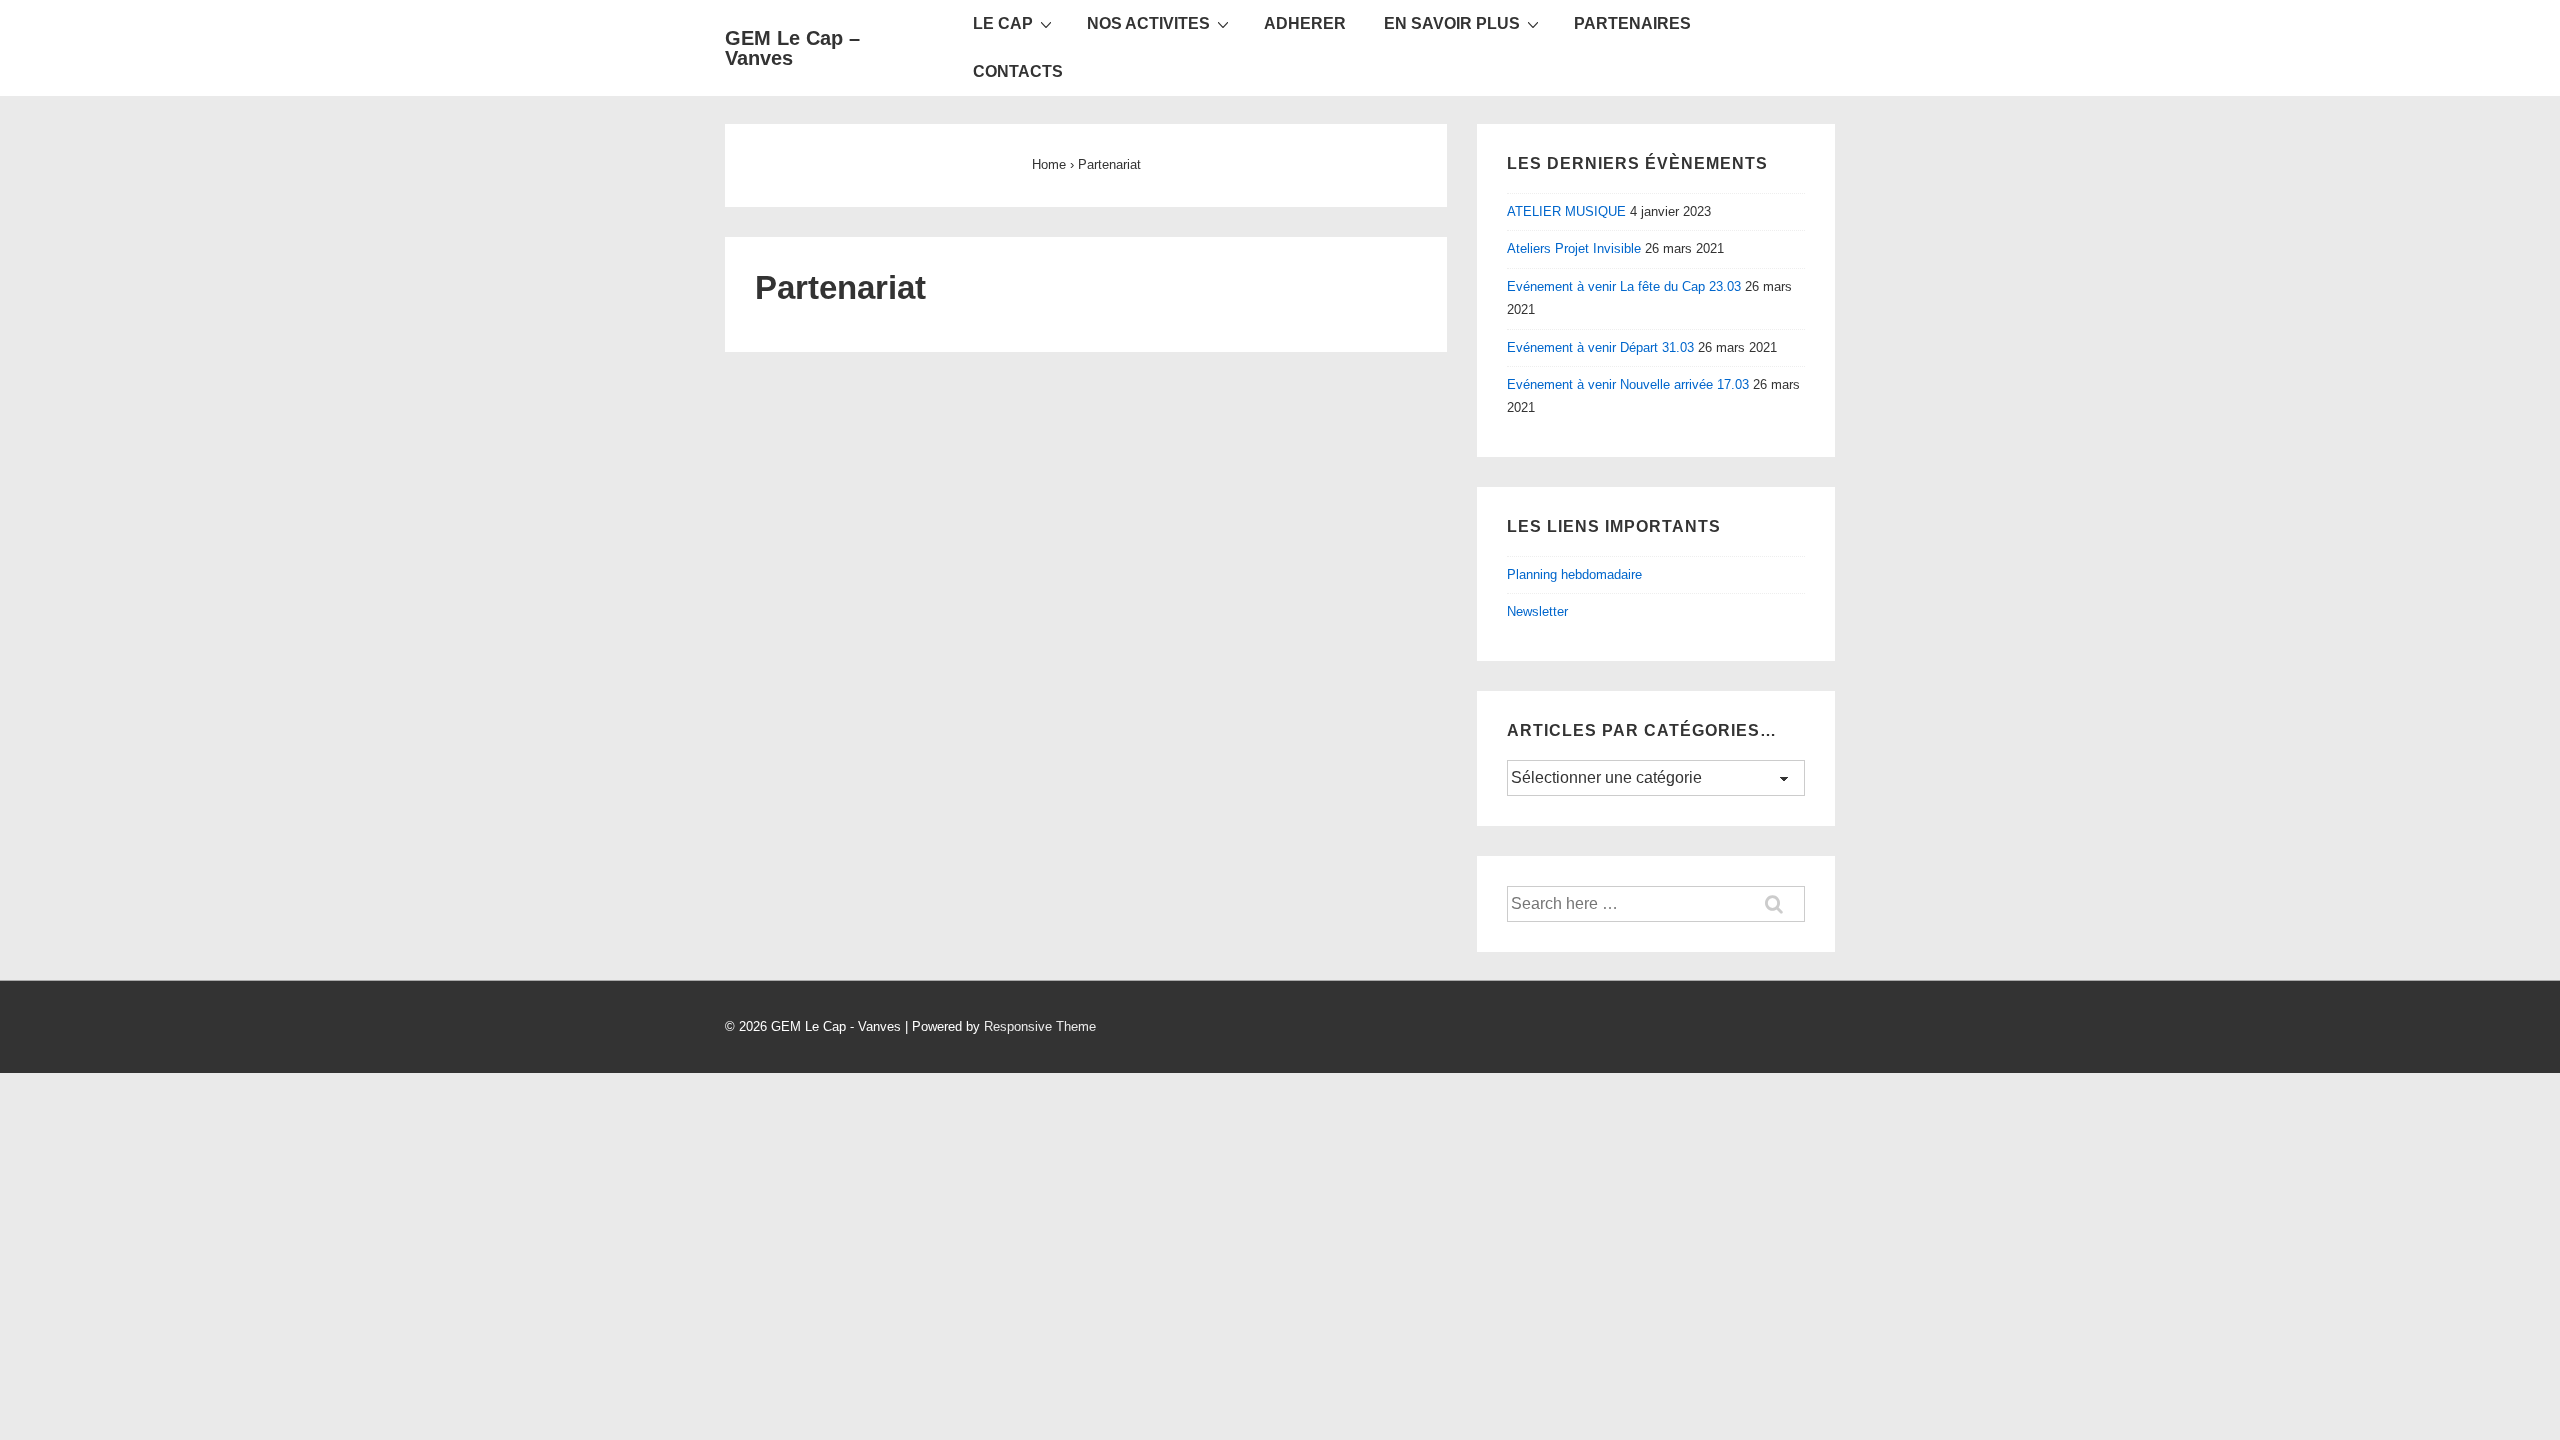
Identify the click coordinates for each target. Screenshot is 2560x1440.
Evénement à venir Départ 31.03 (1600, 347)
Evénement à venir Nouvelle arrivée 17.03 (1628, 384)
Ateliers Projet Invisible (1574, 248)
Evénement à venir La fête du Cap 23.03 (1624, 286)
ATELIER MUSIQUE (1566, 211)
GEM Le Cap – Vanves (792, 48)
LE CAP (1003, 23)
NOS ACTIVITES (1148, 23)
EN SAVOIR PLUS (1452, 23)
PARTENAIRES (1632, 23)
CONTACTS (1018, 71)
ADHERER (1305, 23)
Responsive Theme (1040, 1026)
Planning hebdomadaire (1574, 574)
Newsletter (1537, 611)
